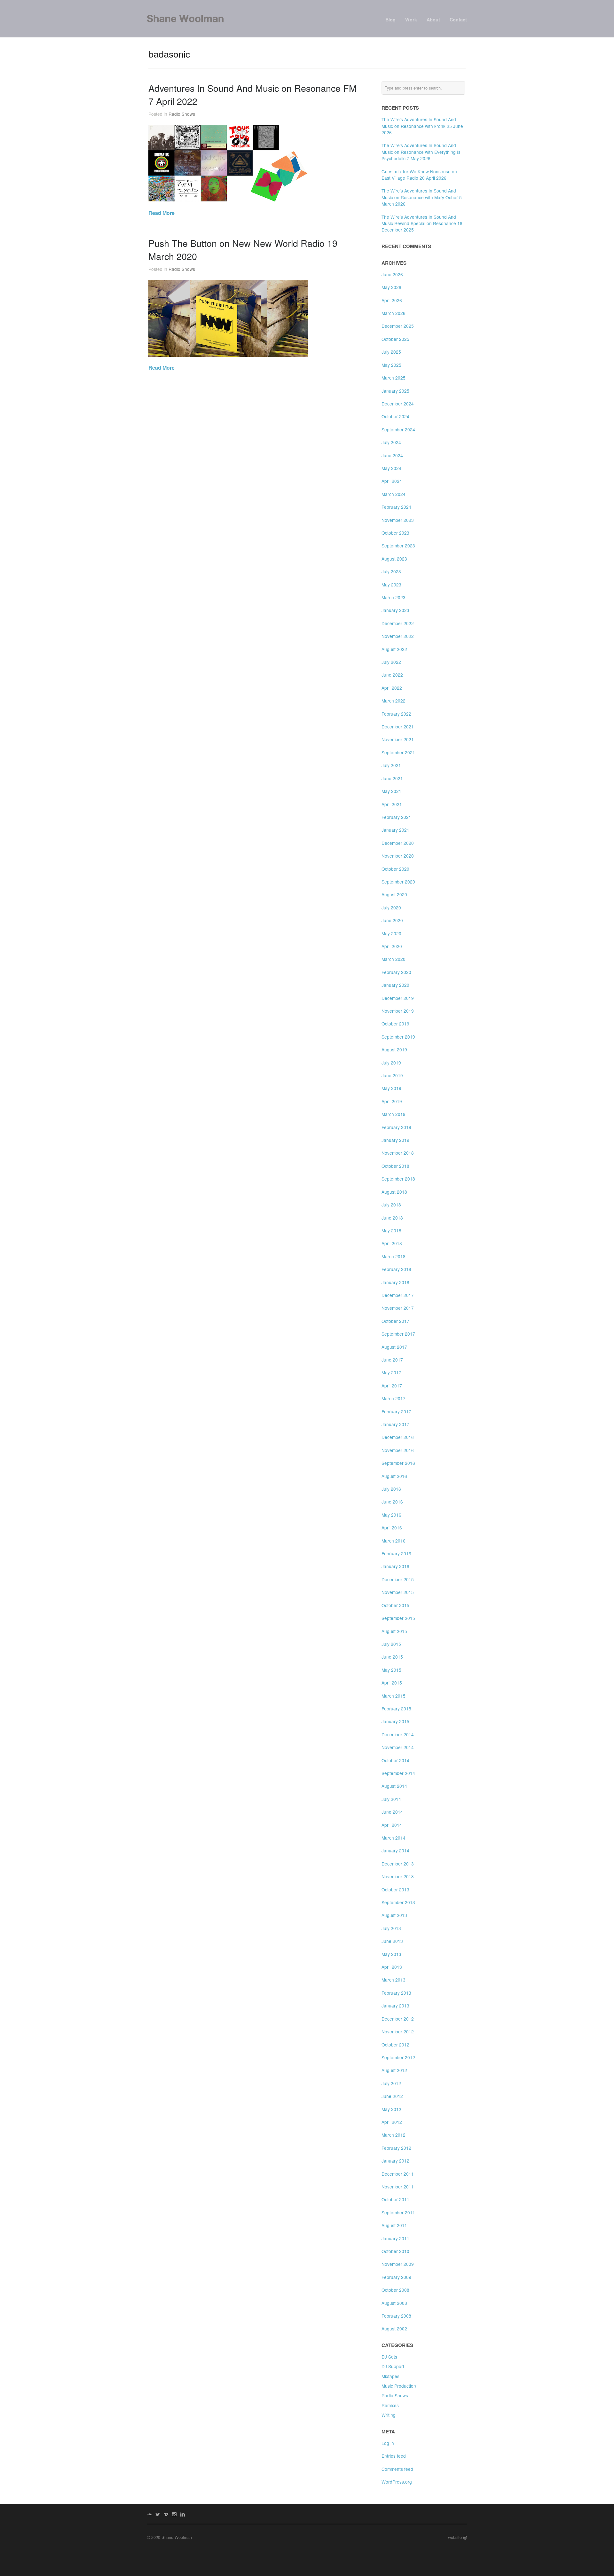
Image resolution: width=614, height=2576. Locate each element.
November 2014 (398, 1747)
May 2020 (391, 933)
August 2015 (394, 1631)
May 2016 (391, 1515)
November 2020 (398, 856)
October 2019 (395, 1024)
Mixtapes (390, 2376)
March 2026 (394, 313)
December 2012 (398, 2019)
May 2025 (391, 365)
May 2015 (391, 1670)
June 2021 (392, 778)
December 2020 (398, 843)
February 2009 (396, 2277)
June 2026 (392, 274)
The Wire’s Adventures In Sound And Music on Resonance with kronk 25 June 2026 (422, 126)
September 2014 (398, 1773)
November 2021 (398, 739)
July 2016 (391, 1489)
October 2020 (395, 869)
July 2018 (391, 1205)
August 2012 (394, 2070)
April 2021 (392, 804)
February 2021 (396, 817)
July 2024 (391, 442)
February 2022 (396, 714)
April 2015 (392, 1683)
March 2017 (394, 1398)
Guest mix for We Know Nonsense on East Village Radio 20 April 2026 (419, 175)
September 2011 (398, 2212)
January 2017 (395, 1424)
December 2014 (398, 1734)
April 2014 (392, 1825)
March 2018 (394, 1256)
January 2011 (395, 2238)
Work (411, 20)
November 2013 (398, 1876)
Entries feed (394, 2456)
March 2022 (394, 701)
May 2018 (391, 1230)
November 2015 (398, 1592)
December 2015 (398, 1579)
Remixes (390, 2405)
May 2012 (391, 2109)
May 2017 (391, 1372)
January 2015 (395, 1721)
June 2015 (392, 1657)
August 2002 (394, 2329)
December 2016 (398, 1437)
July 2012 (391, 2083)
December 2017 (398, 1295)
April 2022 (392, 688)
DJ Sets (389, 2357)
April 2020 (392, 946)
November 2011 (398, 2187)
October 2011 (395, 2199)
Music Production (399, 2386)
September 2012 (398, 2057)
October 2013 (395, 1889)
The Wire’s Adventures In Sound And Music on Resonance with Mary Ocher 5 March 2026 (422, 197)
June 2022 (392, 675)
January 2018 (395, 1282)
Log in (388, 2443)
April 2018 (392, 1243)
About (433, 20)
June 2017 (392, 1360)
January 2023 (395, 610)
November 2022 (398, 636)
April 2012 (392, 2122)
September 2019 (398, 1037)
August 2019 (394, 1049)
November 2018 (398, 1153)
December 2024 (398, 404)
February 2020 (396, 972)
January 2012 (395, 2161)
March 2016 (394, 1541)
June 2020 (392, 920)
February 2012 (396, 2148)
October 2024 (395, 416)
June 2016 (392, 1502)
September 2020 (398, 882)
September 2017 (398, 1334)
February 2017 (396, 1411)
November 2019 (398, 1011)
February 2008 (396, 2316)
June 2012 (392, 2096)
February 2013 (396, 1993)
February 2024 (396, 507)
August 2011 (394, 2225)
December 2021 (398, 726)
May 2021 (391, 791)
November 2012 (398, 2031)
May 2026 (391, 287)
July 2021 (391, 765)
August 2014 (394, 1786)
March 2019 (394, 1114)
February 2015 (396, 1708)
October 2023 (395, 533)
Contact (458, 20)
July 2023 (391, 571)
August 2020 (394, 894)
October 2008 (395, 2290)
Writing (389, 2415)
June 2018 (392, 1218)
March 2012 (394, 2135)
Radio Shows (182, 114)
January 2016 (395, 1566)
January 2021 (395, 830)
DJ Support (393, 2366)
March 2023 (394, 597)
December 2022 (398, 623)
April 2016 (392, 1528)
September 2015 (398, 1618)
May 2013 (391, 1954)
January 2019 (395, 1140)
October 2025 (395, 339)
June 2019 (392, 1075)
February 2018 (396, 1269)
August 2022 (394, 649)
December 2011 (398, 2174)
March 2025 (394, 378)
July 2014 (391, 1799)
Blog (390, 20)
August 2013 (394, 1915)
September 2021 (398, 752)
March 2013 (394, 1980)
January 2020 (395, 985)
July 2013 (391, 1928)
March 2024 (394, 494)
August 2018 (394, 1192)
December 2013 (398, 1864)
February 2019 (396, 1127)
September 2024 (398, 429)
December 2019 (398, 998)
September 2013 (398, 1902)
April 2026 (392, 300)
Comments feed (397, 2469)
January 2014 (395, 1850)
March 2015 (394, 1696)
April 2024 (392, 481)
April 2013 (392, 1967)
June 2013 (392, 1941)
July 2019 (391, 1063)
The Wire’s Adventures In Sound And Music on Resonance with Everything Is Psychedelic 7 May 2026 (421, 152)
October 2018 (395, 1166)
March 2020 (394, 959)
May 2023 (391, 585)
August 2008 (394, 2303)
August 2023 (394, 559)
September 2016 (398, 1463)
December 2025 (398, 326)
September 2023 (398, 546)
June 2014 (392, 1812)
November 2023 (398, 520)
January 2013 (395, 2006)
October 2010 (395, 2251)
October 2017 (395, 1321)
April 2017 (392, 1386)
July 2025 (391, 352)
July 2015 (391, 1644)
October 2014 (395, 1760)
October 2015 (395, 1605)
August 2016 (394, 1476)
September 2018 (398, 1179)
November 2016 (398, 1450)
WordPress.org (397, 2482)
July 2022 (391, 662)
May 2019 (391, 1088)
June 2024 (392, 455)
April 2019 (392, 1101)
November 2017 (398, 1308)
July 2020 (391, 907)
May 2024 (391, 468)
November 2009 (398, 2264)
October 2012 (395, 2045)
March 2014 (394, 1838)
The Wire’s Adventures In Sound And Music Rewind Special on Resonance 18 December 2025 (422, 223)
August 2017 (394, 1347)
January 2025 (395, 391)
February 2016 (396, 1553)
